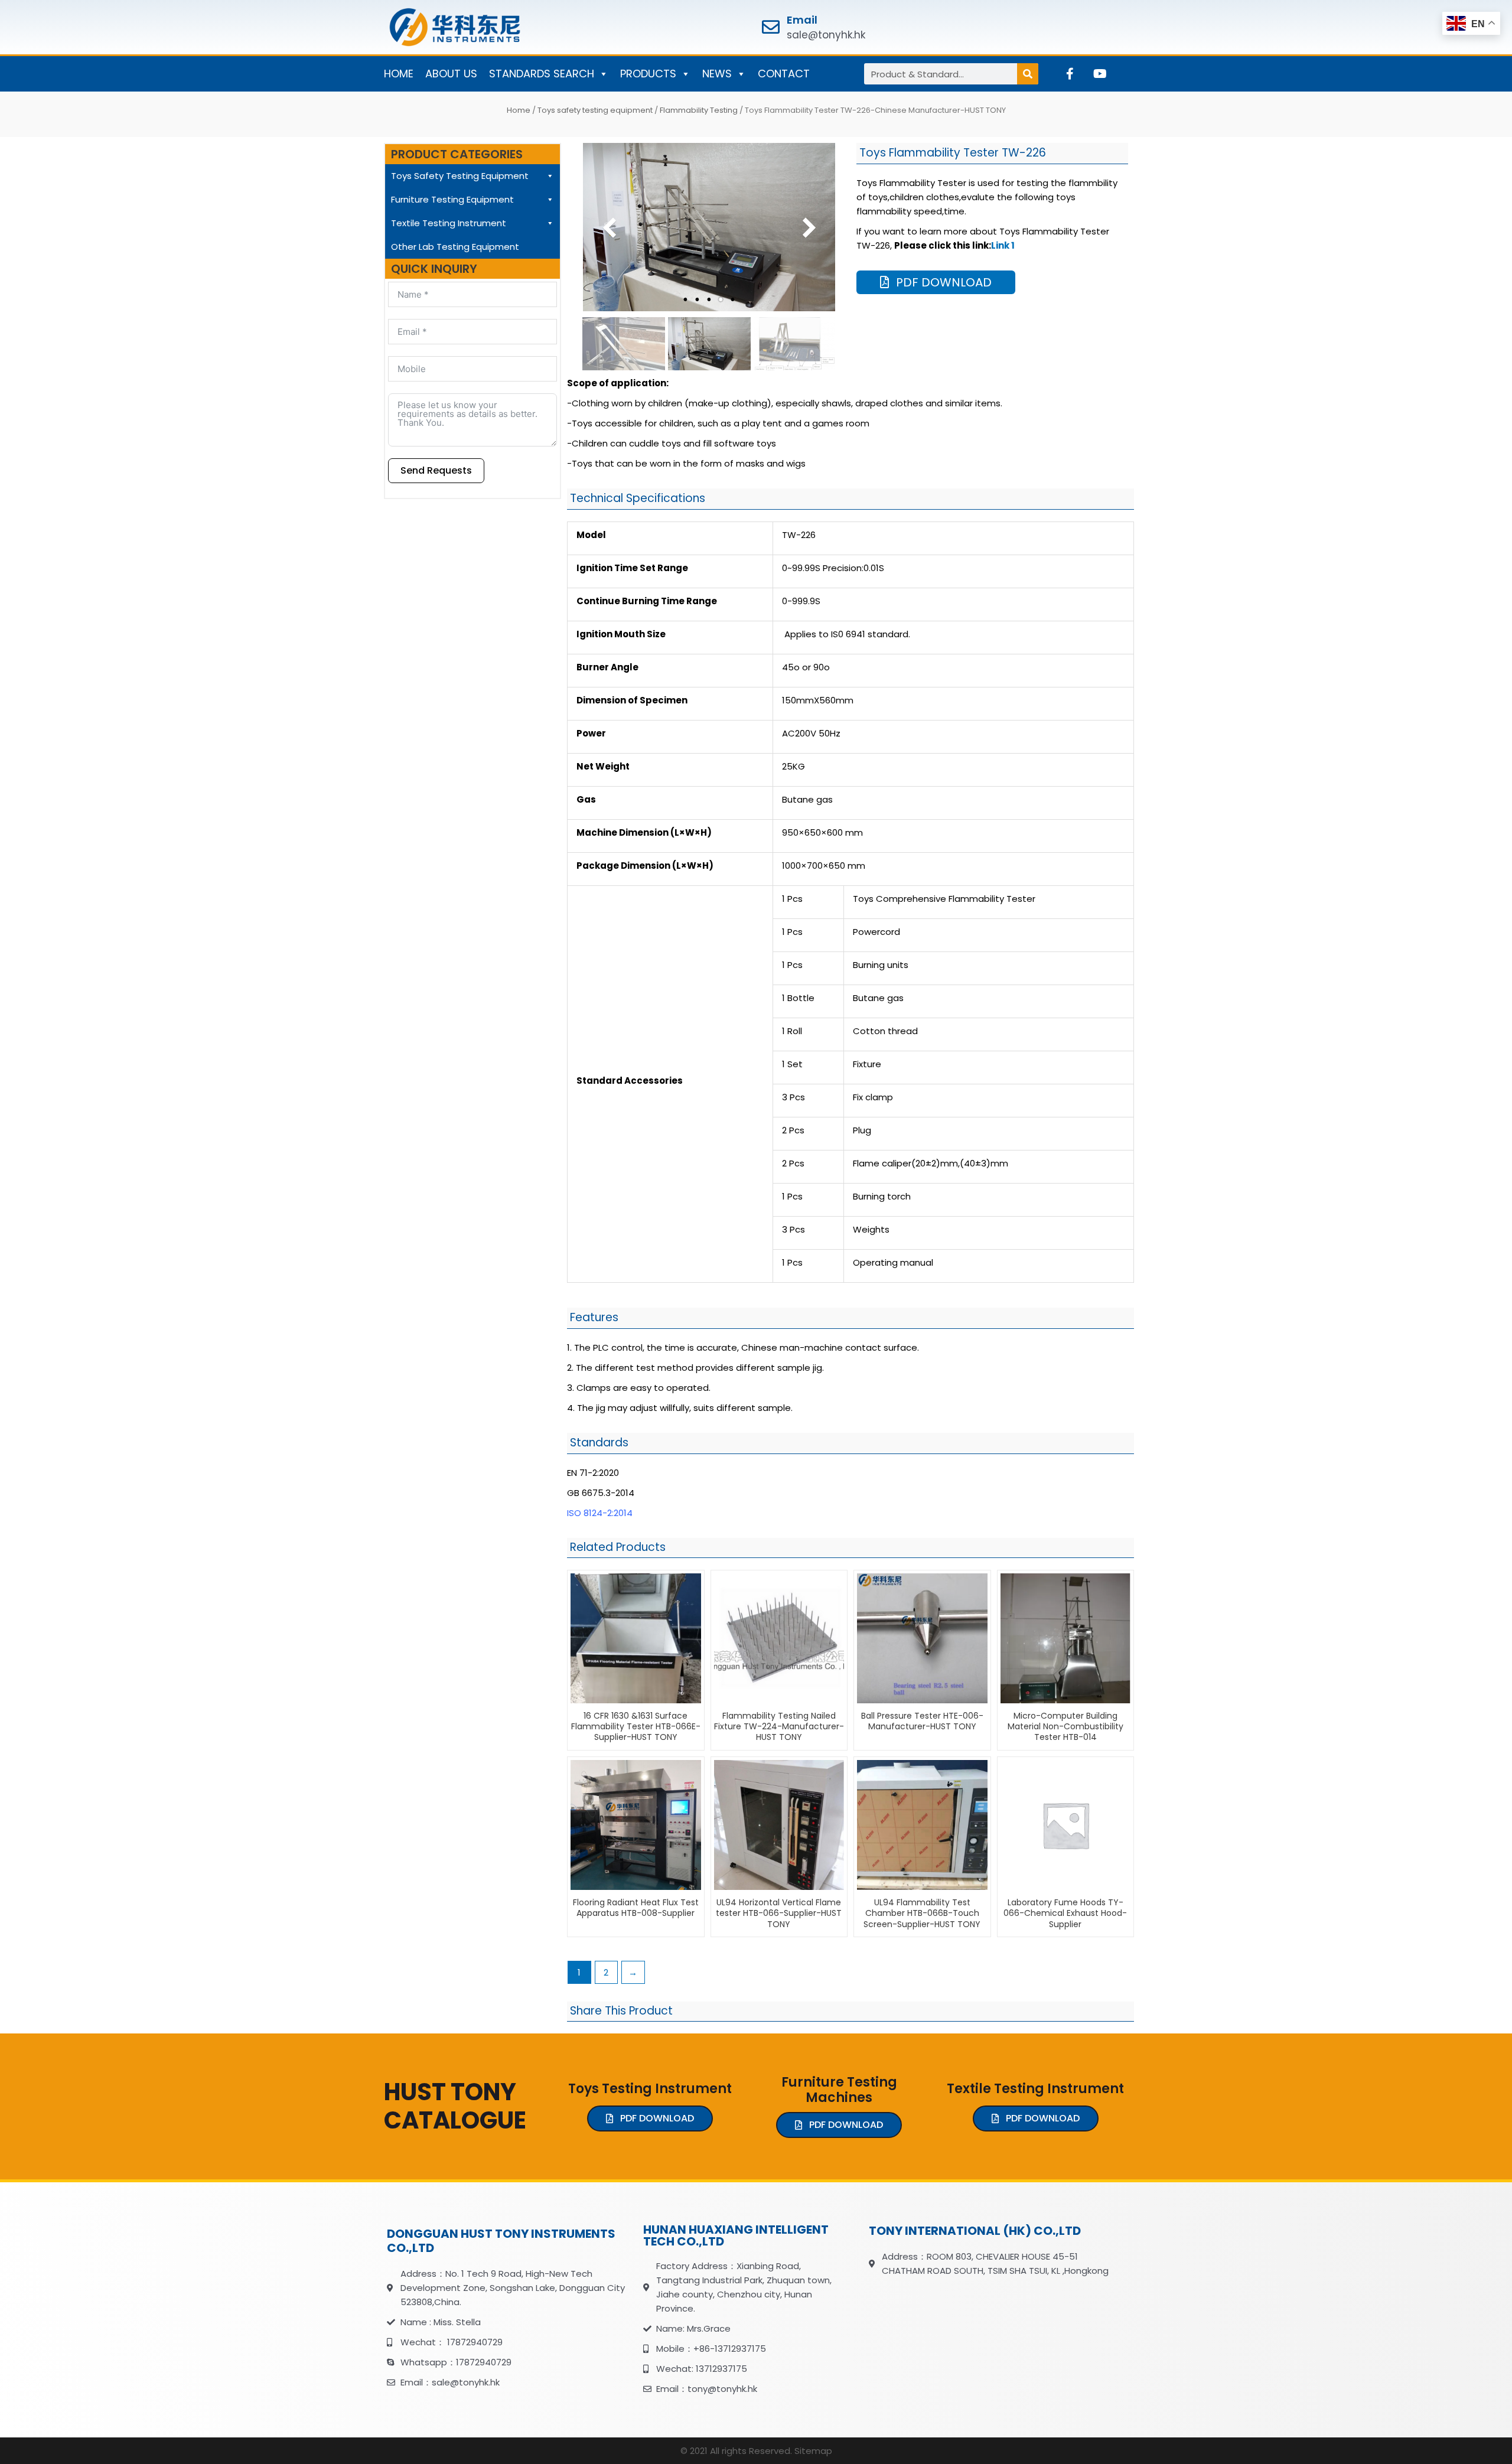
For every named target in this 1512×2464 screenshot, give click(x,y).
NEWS (717, 74)
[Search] (1028, 74)
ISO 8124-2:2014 (600, 1513)
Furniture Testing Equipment (452, 199)
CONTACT (784, 74)
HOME (399, 74)
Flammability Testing (699, 110)
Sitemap (813, 2451)
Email (802, 20)
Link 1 (1003, 245)
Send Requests (436, 470)
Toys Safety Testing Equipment (460, 176)
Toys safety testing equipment (595, 110)
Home (519, 110)
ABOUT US (451, 74)
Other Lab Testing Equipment (455, 247)
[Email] (771, 27)
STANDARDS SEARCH (542, 74)
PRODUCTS (648, 74)
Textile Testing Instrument (449, 223)
